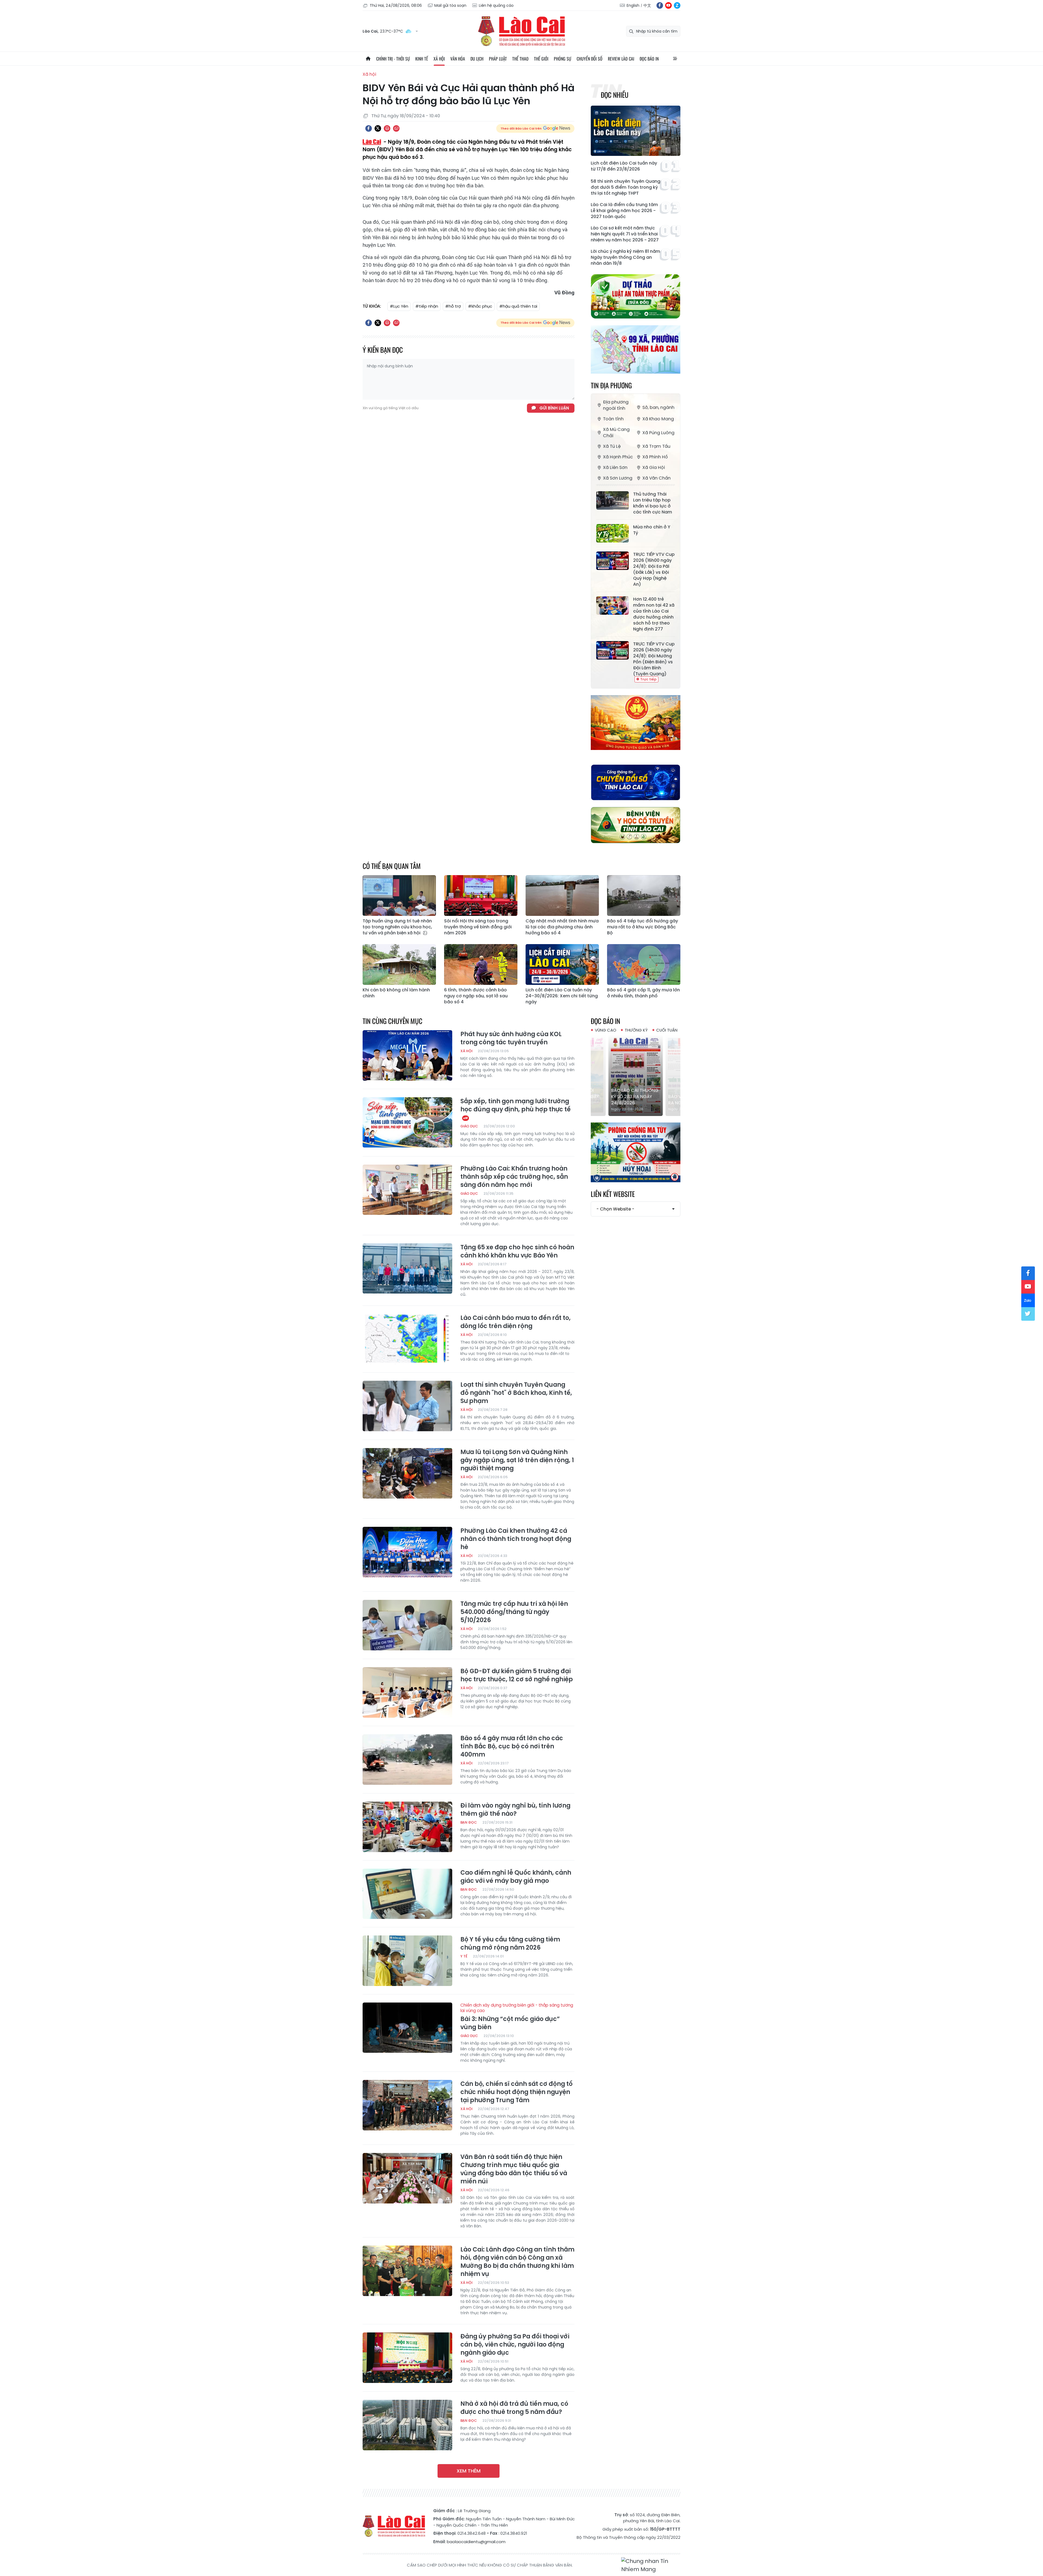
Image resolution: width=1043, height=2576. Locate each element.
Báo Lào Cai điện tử (521, 31)
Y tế (464, 1956)
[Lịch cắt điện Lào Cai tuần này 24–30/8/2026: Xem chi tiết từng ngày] (562, 964)
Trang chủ (368, 59)
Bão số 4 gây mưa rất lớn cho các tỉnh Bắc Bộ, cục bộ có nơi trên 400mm (512, 1746)
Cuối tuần (667, 1030)
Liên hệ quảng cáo (496, 5)
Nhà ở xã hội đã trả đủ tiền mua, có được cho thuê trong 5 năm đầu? (514, 2408)
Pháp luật (498, 59)
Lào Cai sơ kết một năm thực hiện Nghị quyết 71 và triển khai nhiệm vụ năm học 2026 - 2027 (625, 234)
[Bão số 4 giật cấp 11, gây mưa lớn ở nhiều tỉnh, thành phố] (644, 964)
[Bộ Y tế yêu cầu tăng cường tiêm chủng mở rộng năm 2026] (407, 1961)
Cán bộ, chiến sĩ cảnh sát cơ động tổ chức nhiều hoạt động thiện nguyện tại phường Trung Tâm (516, 2092)
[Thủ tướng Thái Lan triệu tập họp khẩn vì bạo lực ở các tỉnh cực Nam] (612, 500)
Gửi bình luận (554, 408)
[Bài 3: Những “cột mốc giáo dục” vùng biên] (407, 2028)
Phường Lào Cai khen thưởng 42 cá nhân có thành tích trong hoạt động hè (516, 1539)
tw (1028, 1314)
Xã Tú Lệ (612, 446)
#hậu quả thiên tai (518, 306)
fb (660, 5)
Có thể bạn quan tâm (392, 866)
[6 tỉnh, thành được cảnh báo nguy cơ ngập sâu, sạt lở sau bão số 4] (481, 964)
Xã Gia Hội (654, 467)
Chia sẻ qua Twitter (378, 128)
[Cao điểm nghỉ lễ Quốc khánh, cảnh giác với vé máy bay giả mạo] (407, 1894)
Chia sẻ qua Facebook (369, 128)
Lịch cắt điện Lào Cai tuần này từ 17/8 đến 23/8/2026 (624, 166)
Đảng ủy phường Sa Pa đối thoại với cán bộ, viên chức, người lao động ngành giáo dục (515, 2345)
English (633, 5)
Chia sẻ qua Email (396, 128)
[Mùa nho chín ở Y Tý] (612, 533)
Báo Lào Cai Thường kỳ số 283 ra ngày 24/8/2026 (635, 1097)
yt (668, 5)
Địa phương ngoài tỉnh (616, 405)
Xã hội (439, 59)
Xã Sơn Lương (618, 478)
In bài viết (387, 128)
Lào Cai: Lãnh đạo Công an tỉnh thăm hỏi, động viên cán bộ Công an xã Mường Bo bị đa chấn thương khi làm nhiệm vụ (517, 2262)
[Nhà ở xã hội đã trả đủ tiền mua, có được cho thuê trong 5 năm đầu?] (407, 2425)
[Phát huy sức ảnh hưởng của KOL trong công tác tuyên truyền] (407, 1055)
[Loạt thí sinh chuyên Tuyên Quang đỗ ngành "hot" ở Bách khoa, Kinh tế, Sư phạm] (407, 1406)
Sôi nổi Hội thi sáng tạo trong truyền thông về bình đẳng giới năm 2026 (478, 927)
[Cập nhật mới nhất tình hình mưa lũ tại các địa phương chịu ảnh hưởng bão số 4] (562, 896)
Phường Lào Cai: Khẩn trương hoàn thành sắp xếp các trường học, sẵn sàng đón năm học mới (514, 1177)
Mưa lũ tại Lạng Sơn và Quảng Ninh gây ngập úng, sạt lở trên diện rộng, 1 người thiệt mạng (517, 1460)
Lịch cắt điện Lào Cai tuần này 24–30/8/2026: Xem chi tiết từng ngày (562, 996)
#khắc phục (480, 306)
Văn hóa (458, 59)
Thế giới (541, 59)
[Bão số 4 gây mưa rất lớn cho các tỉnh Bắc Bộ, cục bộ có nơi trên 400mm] (407, 1760)
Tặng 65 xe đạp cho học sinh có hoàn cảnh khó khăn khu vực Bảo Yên (517, 1251)
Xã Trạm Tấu (656, 446)
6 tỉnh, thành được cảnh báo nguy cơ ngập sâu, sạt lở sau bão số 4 (476, 996)
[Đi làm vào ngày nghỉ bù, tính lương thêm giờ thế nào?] (407, 1827)
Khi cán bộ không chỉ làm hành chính (396, 993)
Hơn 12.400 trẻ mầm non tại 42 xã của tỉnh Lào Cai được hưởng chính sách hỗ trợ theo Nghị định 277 (654, 614)
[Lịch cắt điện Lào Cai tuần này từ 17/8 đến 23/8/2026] (636, 131)
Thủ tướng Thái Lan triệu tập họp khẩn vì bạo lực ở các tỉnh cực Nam (653, 503)
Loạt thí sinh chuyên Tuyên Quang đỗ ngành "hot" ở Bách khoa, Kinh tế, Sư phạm (516, 1393)
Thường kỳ (636, 1030)
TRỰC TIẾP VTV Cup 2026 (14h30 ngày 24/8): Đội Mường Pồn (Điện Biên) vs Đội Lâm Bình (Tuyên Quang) (654, 659)
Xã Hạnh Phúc (618, 457)
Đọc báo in (649, 59)
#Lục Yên (399, 306)
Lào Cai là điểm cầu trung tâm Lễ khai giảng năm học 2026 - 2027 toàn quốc (624, 211)
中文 (647, 5)
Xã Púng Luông (658, 433)
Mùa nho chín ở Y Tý (652, 530)
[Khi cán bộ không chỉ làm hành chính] (399, 964)
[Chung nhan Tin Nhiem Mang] (651, 2565)
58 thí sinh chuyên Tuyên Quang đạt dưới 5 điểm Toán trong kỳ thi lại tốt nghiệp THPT (626, 187)
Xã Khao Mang (658, 419)
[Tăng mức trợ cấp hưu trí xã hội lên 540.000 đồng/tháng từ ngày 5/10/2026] (407, 1625)
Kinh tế (422, 59)
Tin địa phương (611, 385)
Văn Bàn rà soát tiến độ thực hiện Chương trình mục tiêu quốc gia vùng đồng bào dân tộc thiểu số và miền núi (514, 2169)
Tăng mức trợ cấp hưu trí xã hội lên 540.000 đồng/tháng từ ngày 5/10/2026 (514, 1612)
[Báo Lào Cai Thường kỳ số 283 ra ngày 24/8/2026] (636, 1075)
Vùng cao (606, 1030)
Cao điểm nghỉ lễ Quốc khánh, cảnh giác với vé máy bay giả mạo (516, 1877)
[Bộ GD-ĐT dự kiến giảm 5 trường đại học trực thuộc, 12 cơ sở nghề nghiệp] (407, 1692)
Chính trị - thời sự (393, 59)
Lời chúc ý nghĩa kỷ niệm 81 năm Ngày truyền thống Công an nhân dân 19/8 (625, 257)
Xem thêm (469, 2471)
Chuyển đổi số (590, 59)
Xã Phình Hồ (655, 457)
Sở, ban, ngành (658, 407)
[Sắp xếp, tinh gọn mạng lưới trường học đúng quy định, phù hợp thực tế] (407, 1123)
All (675, 59)
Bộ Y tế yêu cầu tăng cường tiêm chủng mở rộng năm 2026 (510, 1944)
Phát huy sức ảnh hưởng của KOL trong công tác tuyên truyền (511, 1038)
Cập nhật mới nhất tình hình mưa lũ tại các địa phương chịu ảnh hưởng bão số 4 (562, 927)
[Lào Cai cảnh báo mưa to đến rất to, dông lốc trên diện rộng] (407, 1339)
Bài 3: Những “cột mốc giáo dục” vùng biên (517, 2017)
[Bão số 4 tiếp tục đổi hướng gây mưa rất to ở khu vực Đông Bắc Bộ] (644, 896)
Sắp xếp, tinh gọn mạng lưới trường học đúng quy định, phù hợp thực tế (516, 1105)
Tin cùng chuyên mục (392, 1021)
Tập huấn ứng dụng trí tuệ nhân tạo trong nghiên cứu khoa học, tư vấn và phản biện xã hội (397, 927)
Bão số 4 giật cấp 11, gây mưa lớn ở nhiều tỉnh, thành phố (643, 993)
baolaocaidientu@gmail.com (476, 2542)
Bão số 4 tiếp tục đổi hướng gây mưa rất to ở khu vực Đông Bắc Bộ (643, 927)
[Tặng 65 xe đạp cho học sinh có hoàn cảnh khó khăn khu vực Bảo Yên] (407, 1269)
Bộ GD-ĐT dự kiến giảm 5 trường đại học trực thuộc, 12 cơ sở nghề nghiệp (517, 1675)
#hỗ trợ (453, 306)
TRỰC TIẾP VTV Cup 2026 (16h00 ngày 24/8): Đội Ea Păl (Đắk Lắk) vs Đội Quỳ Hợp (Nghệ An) (654, 569)
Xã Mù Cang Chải (616, 433)
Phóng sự (563, 59)
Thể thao (520, 59)
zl (677, 5)
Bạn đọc (469, 1822)
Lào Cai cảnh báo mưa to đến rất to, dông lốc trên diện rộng (516, 1322)
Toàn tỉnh (613, 419)
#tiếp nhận (427, 306)
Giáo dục (469, 1126)
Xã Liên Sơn (615, 467)
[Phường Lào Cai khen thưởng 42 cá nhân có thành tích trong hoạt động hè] (407, 1552)
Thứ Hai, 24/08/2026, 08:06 (396, 5)
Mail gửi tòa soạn (450, 5)
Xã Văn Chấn (656, 478)
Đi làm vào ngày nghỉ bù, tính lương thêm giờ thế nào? (515, 1810)
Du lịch (477, 59)
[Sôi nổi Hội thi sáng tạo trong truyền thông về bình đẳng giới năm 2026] (481, 896)
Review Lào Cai (621, 59)
